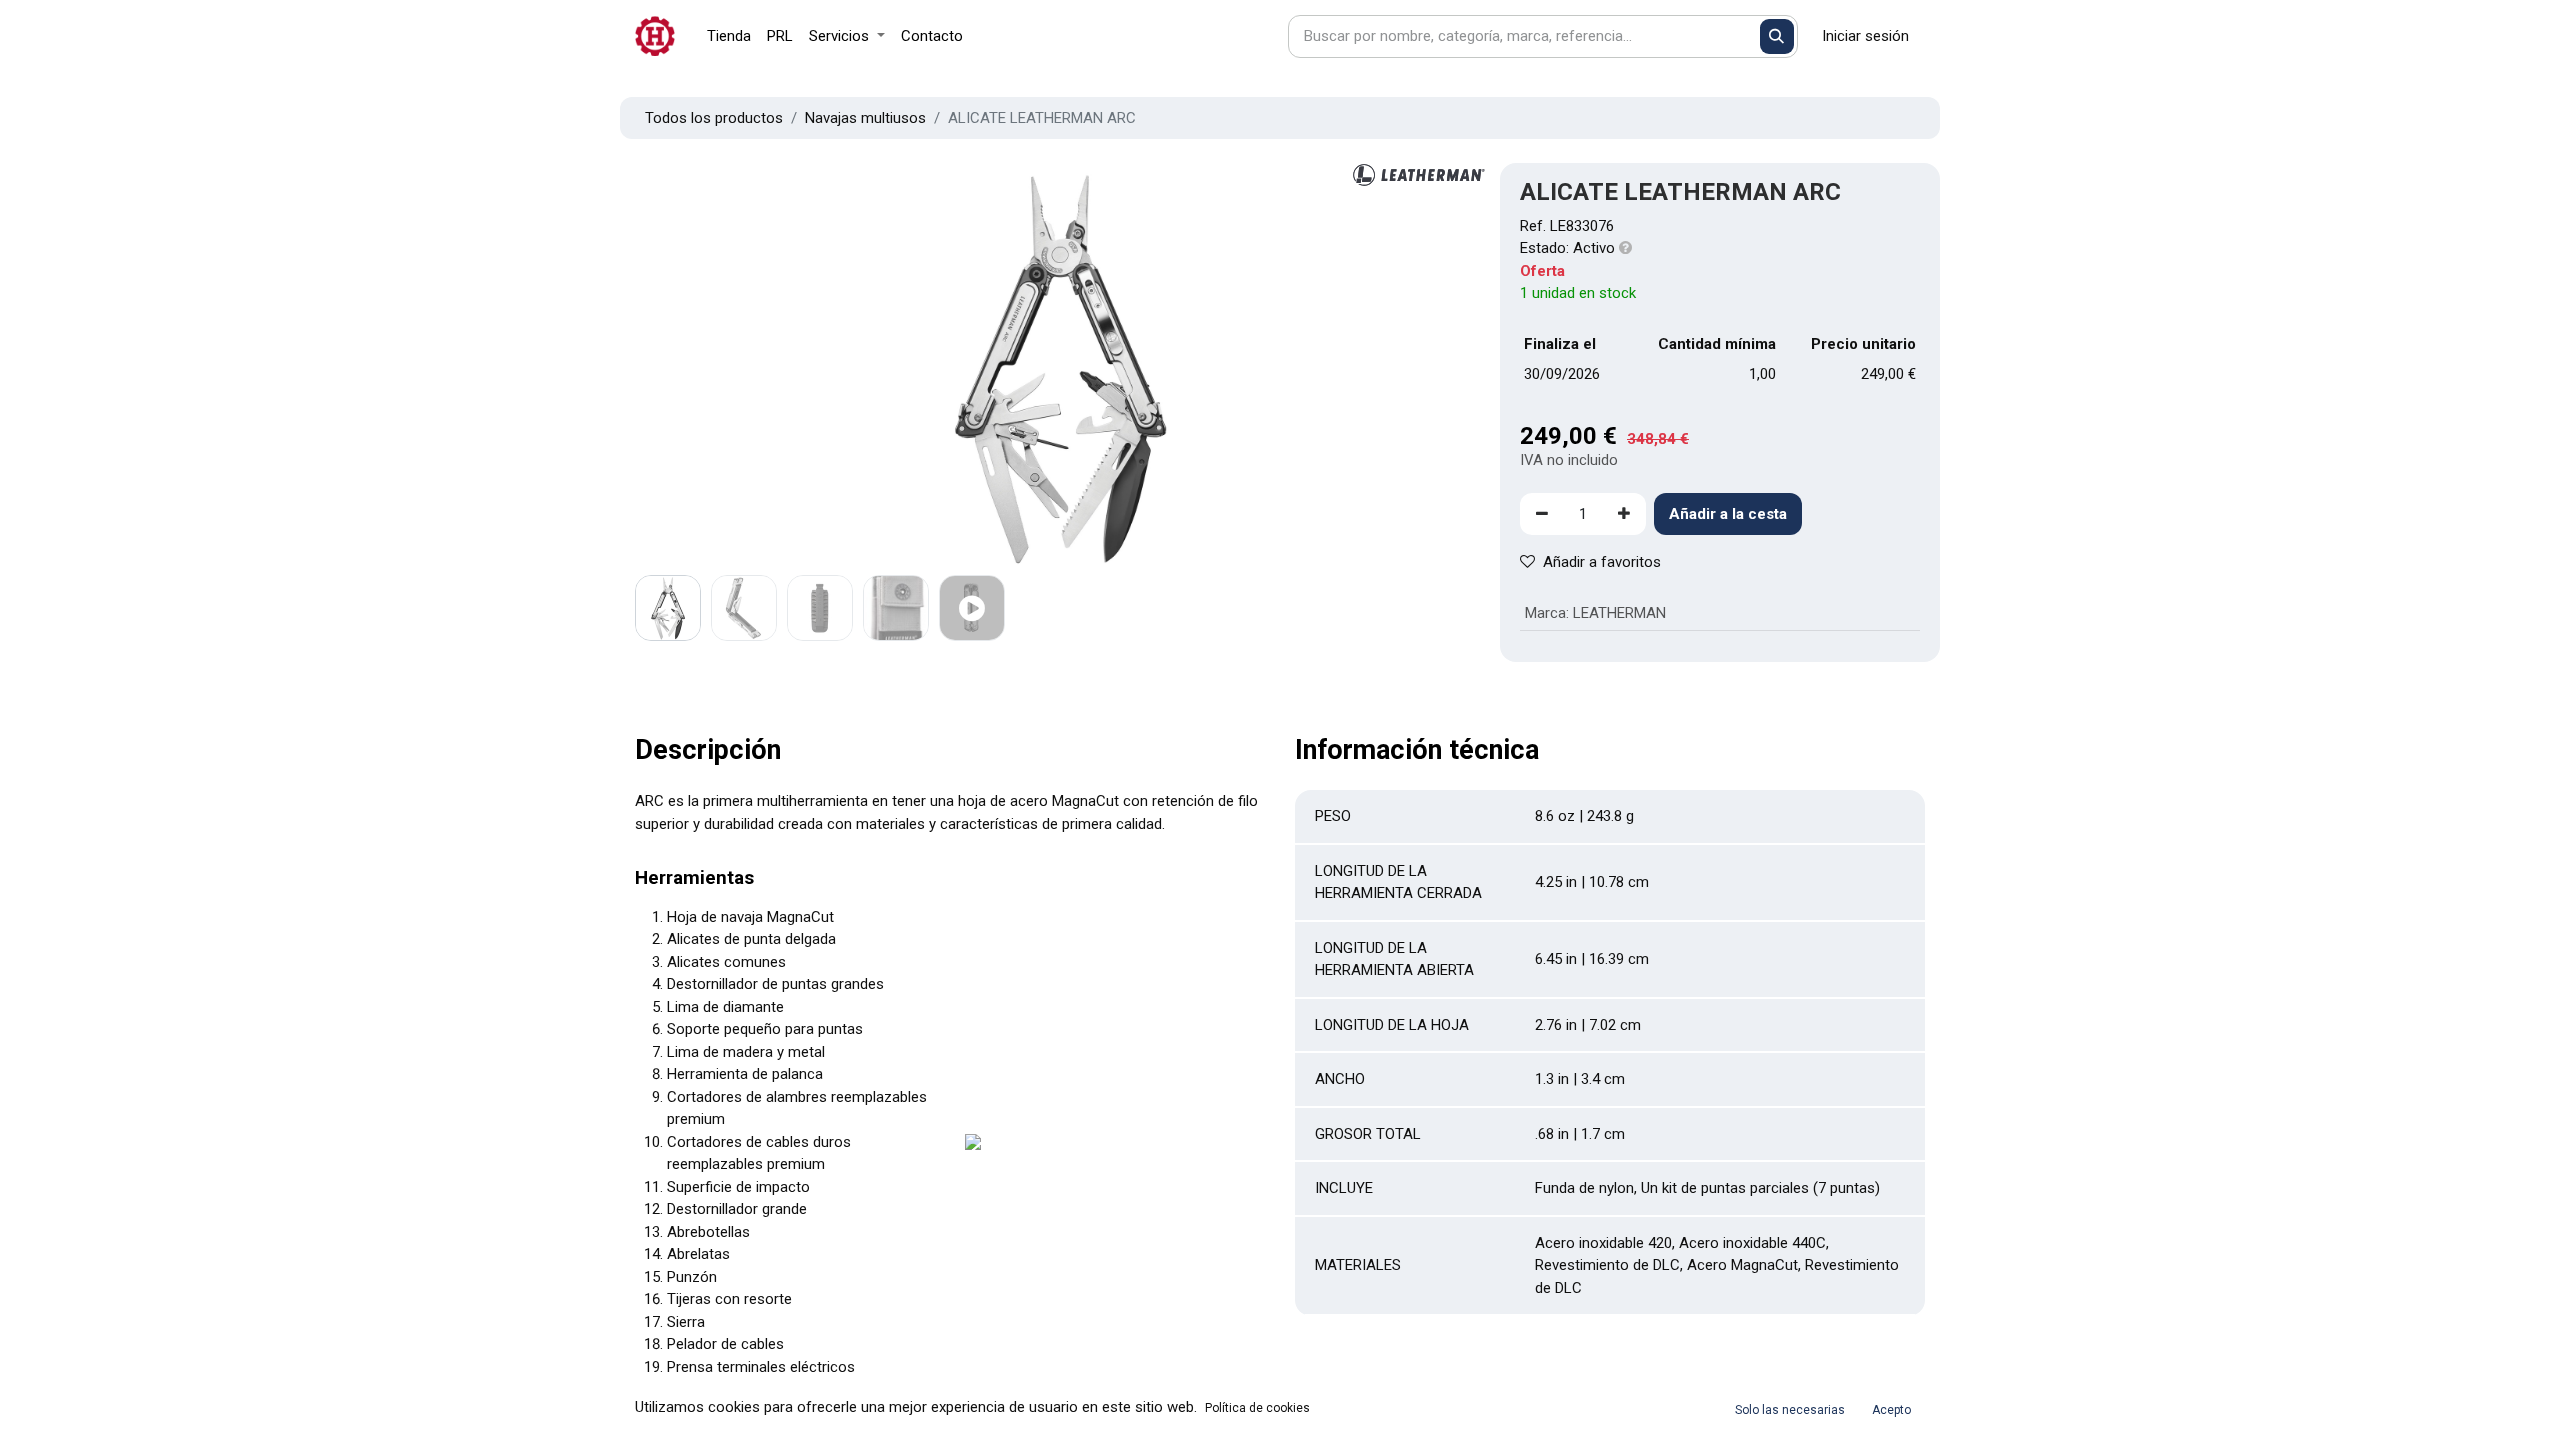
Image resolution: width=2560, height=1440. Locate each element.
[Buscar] (1777, 36)
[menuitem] (729, 36)
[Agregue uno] (1624, 514)
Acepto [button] (1891, 1410)
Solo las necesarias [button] (1790, 1410)
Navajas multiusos (865, 118)
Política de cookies (1257, 1408)
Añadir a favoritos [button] (1602, 562)
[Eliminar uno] (1542, 514)
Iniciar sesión (1865, 36)
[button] (699, 367)
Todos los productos (714, 118)
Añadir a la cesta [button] (1728, 514)
